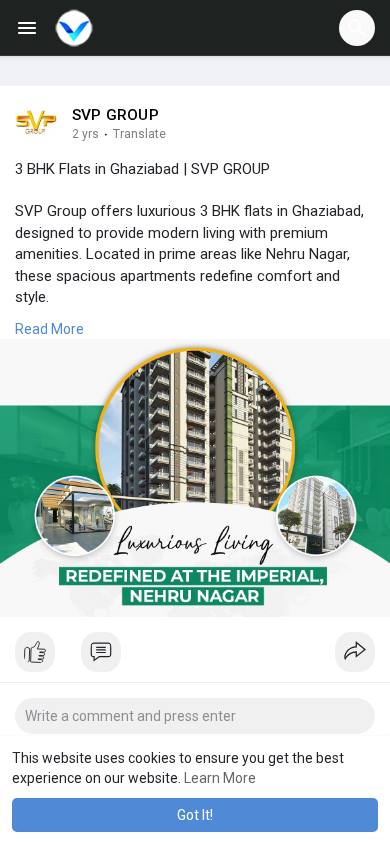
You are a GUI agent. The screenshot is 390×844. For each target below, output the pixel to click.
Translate (139, 134)
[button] (357, 28)
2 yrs (85, 134)
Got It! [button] (195, 815)
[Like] (195, 657)
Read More (49, 329)
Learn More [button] (220, 778)
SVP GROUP (115, 115)
